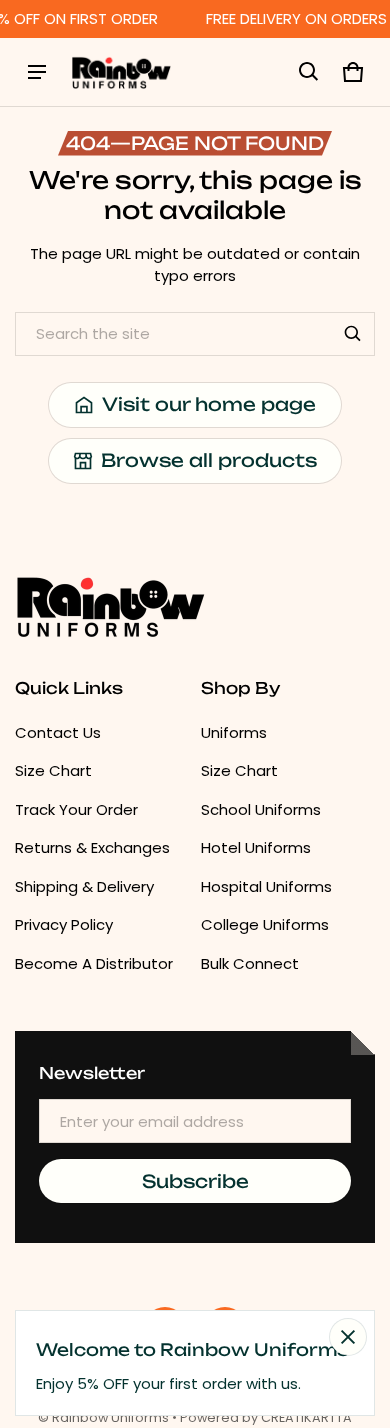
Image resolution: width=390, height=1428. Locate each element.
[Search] (353, 334)
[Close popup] (348, 1337)
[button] (309, 72)
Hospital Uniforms (266, 886)
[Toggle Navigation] (37, 72)
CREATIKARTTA (306, 1417)
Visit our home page (209, 404)
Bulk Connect (250, 963)
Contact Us (58, 732)
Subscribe (195, 1181)
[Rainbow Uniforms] (121, 72)
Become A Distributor (94, 963)
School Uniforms (261, 809)
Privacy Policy (64, 924)
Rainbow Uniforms (110, 1417)
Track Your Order (76, 809)
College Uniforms (265, 924)
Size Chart (53, 770)
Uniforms (234, 732)
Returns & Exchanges (92, 847)
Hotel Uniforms (256, 847)
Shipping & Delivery (84, 886)
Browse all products (209, 460)
